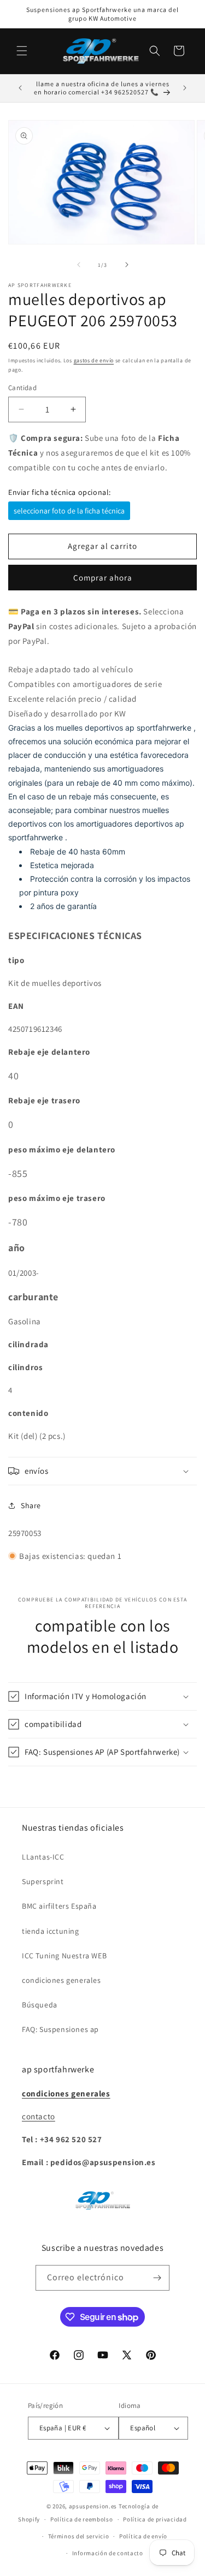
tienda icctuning (51, 1931)
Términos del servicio (79, 2536)
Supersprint (43, 1881)
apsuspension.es (93, 2506)
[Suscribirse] (157, 2278)
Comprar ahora (103, 578)
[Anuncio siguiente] (185, 88)
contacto (39, 2116)
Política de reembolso (82, 2519)
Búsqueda (40, 2005)
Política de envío (143, 2536)
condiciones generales (61, 1980)
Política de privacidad (155, 2519)
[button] (22, 51)
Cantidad (22, 388)
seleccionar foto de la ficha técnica (69, 511)
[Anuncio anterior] (20, 88)
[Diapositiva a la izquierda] (79, 265)
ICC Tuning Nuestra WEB (64, 1956)
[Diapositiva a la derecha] (127, 265)
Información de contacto (108, 2553)
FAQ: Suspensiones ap (60, 2029)
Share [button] (31, 1505)
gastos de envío (94, 360)
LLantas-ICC (43, 1857)
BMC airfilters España (59, 1906)
